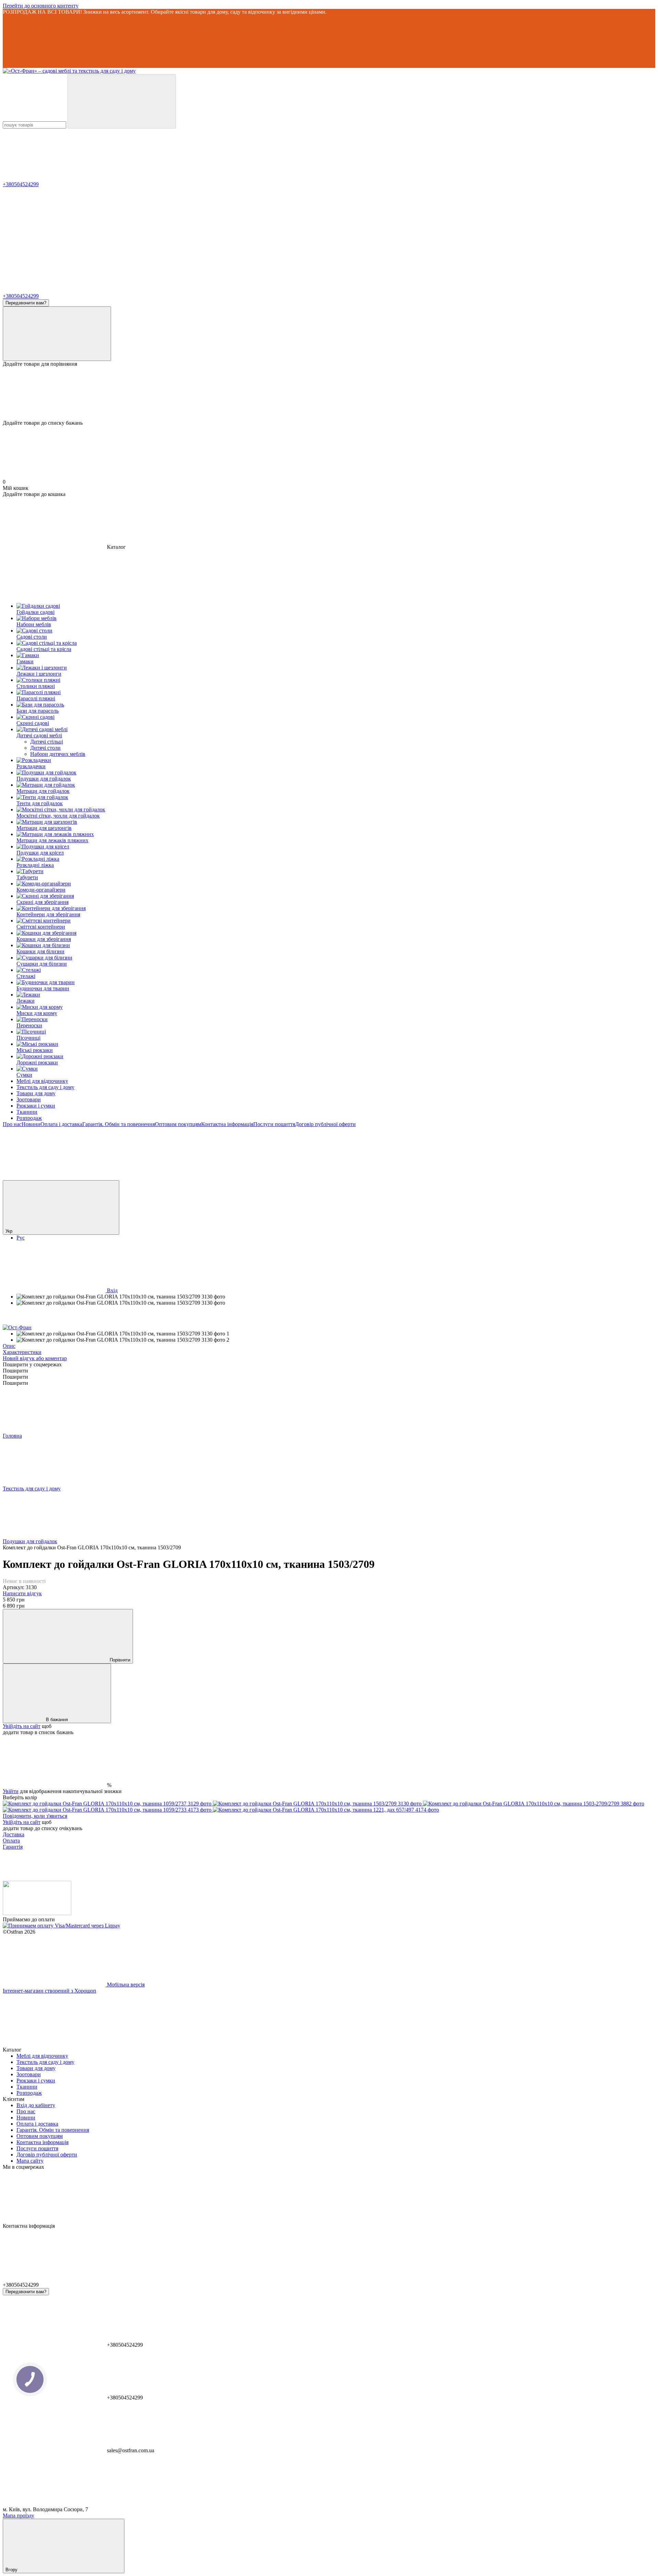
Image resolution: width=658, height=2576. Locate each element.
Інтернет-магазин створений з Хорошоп (50, 1991)
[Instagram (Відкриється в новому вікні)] (54, 1177)
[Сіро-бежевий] (318, 1804)
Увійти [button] (11, 1791)
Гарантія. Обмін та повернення (119, 1124)
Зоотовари (29, 1099)
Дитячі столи (45, 748)
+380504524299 (21, 184)
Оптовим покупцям (178, 1124)
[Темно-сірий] (326, 1810)
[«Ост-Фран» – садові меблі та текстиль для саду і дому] (37, 1913)
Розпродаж (29, 1118)
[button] (329, 41)
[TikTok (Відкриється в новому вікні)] (157, 1177)
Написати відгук (22, 1593)
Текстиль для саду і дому (45, 1087)
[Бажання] (329, 394)
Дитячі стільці (47, 742)
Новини (31, 1124)
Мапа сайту (30, 2161)
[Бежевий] (108, 1804)
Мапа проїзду (19, 2515)
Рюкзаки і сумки (36, 1106)
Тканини (27, 1112)
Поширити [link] (15, 1371)
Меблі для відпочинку (42, 1081)
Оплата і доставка (61, 1124)
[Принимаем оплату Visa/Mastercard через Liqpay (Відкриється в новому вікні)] (62, 1926)
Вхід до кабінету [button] (36, 2105)
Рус (21, 1238)
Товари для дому (36, 1093)
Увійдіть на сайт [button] (22, 1726)
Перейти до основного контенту (41, 6)
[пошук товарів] (122, 101)
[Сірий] (534, 1804)
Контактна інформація (227, 1124)
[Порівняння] (57, 334)
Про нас (12, 1124)
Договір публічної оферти (325, 1124)
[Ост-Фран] (17, 1327)
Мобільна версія (125, 1985)
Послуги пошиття (274, 1124)
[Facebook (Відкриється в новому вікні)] (260, 1177)
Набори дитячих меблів (58, 754)
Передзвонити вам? (26, 303)
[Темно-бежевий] (108, 1810)
